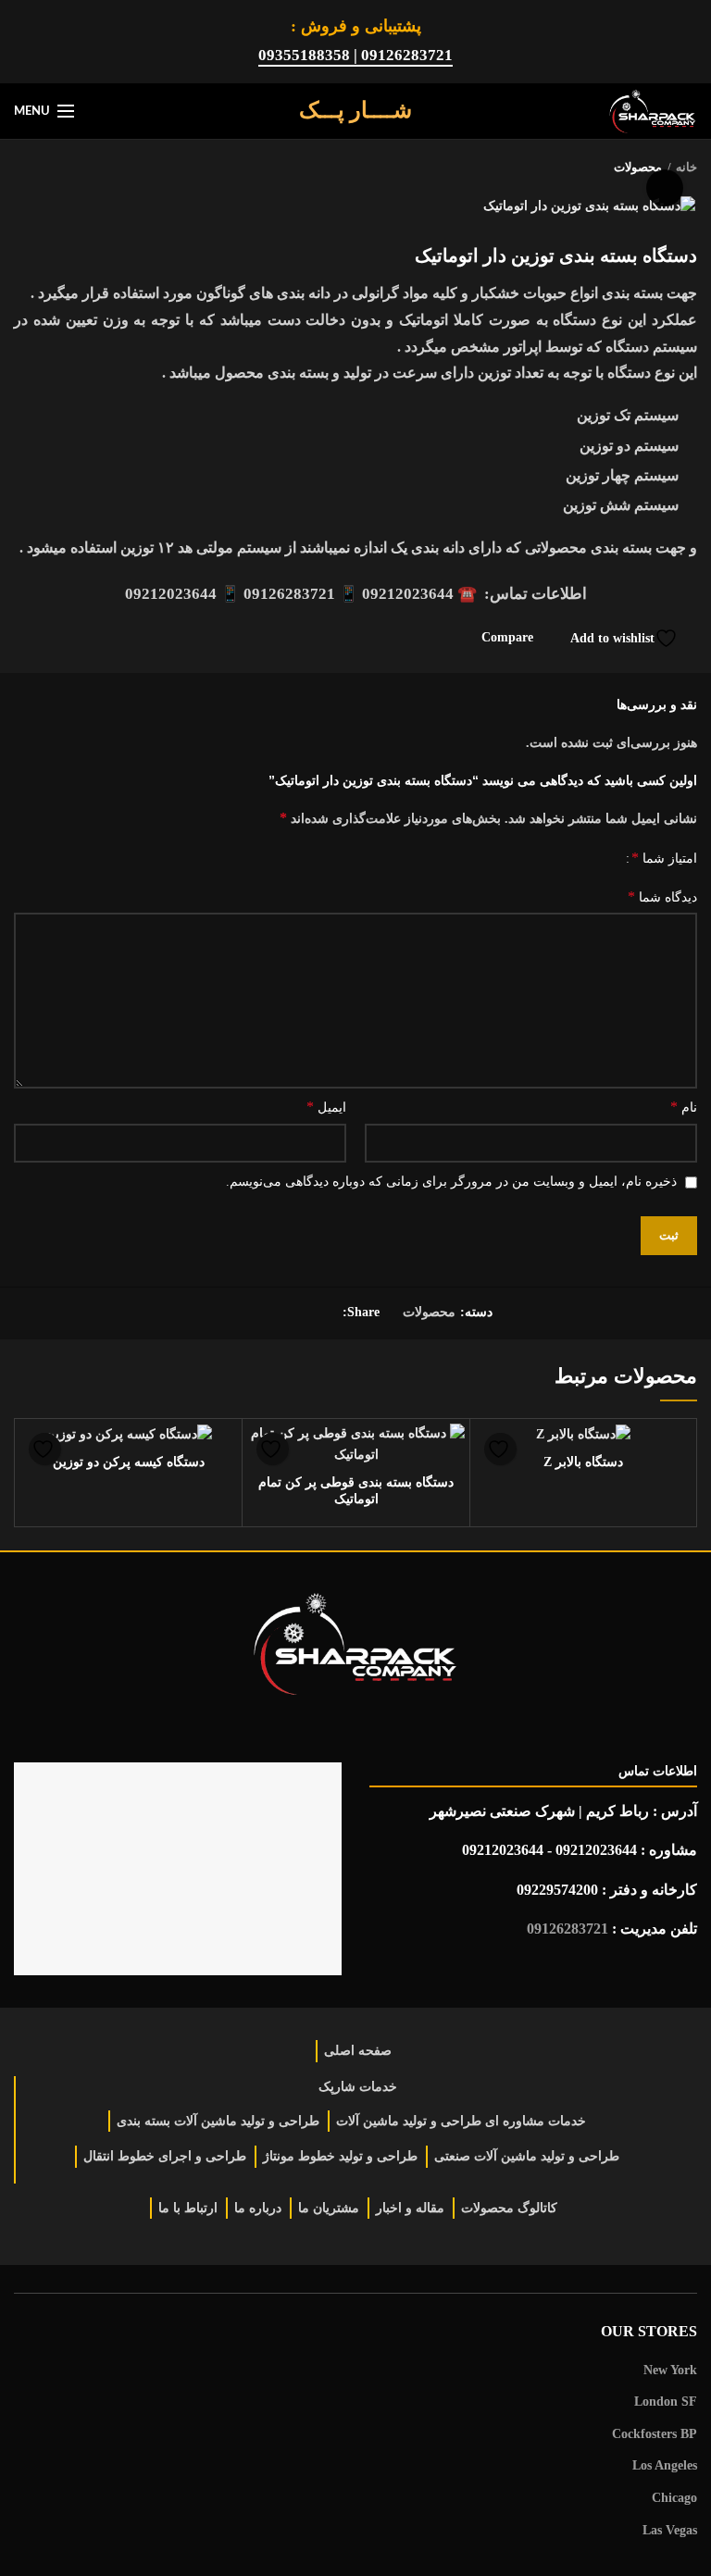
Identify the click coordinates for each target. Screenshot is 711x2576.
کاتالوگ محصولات (509, 2208)
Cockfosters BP (655, 2434)
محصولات (429, 1312)
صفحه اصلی (358, 2051)
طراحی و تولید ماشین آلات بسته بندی (218, 2121)
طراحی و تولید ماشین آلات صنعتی (527, 2156)
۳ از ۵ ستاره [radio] (499, 859)
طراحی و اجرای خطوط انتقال (165, 2156)
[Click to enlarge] (665, 188)
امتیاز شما (664, 858)
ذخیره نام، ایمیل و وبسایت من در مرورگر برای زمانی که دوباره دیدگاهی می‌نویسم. (451, 1182)
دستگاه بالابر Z (583, 1462)
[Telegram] (230, 1313)
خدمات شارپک (358, 2087)
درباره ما (258, 2208)
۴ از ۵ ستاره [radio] (430, 859)
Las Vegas (670, 2530)
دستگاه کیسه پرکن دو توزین (129, 1462)
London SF (666, 2402)
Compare (507, 638)
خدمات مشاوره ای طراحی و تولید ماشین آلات (461, 2121)
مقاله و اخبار (410, 2208)
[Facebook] (323, 1313)
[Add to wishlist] (500, 1449)
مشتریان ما (329, 2208)
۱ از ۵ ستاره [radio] (603, 859)
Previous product (60, 168)
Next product (23, 168)
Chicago (674, 2498)
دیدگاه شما (662, 896)
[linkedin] (253, 1313)
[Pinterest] (276, 1313)
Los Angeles (665, 2465)
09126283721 (568, 1929)
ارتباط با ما (188, 2208)
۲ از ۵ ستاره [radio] (557, 859)
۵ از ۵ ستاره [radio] (348, 859)
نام (684, 1107)
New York (670, 2370)
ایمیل (326, 1107)
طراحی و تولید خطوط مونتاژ (340, 2156)
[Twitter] (299, 1313)
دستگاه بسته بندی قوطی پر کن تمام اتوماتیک (356, 1491)
